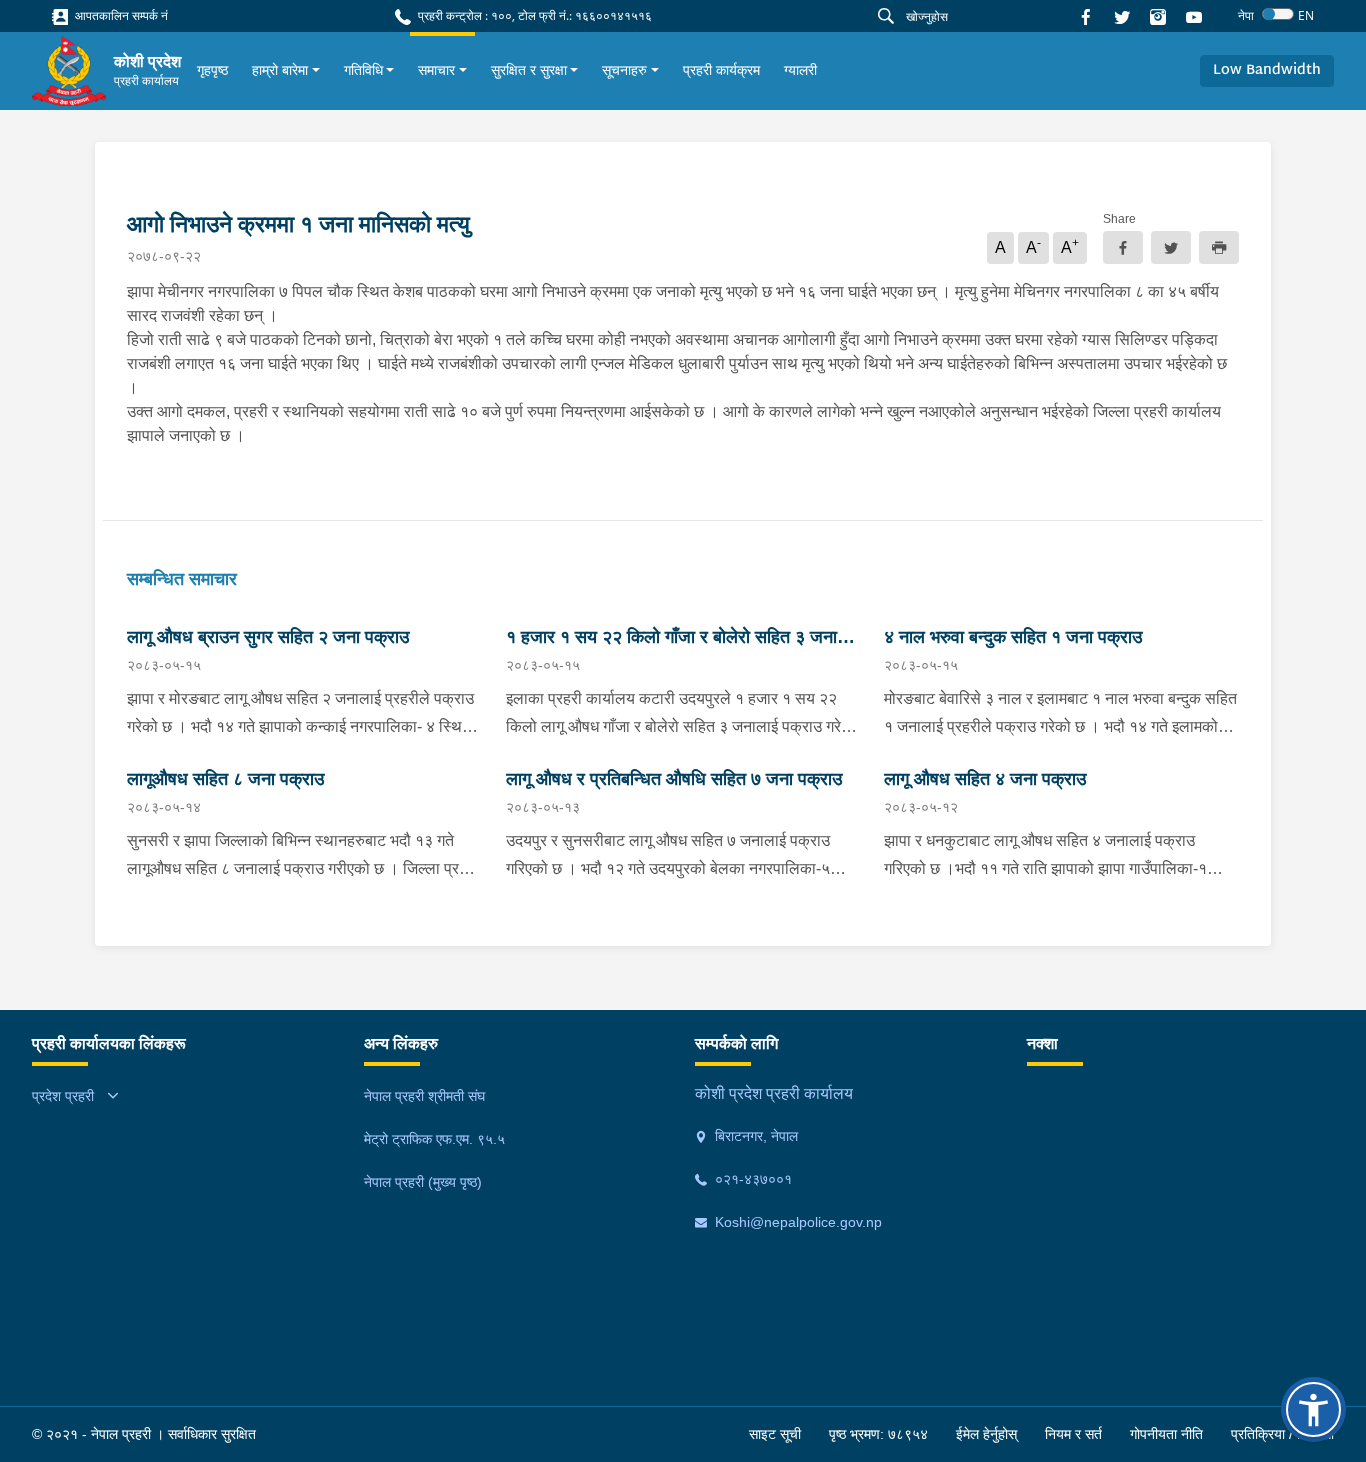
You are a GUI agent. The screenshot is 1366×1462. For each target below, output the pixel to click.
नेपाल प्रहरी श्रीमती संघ (424, 1096)
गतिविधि (363, 70)
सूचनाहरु (624, 70)
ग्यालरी (800, 70)
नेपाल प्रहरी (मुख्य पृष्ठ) (423, 1182)
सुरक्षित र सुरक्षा (529, 70)
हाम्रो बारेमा (280, 70)
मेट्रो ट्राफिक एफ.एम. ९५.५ (434, 1139)
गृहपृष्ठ (212, 70)
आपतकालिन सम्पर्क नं (120, 15)
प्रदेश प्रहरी (63, 1096)
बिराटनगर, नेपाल (754, 1136)
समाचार (436, 70)
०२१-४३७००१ (751, 1179)
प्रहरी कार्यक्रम (721, 70)
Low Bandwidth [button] (1267, 70)
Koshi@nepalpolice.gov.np (796, 1222)
